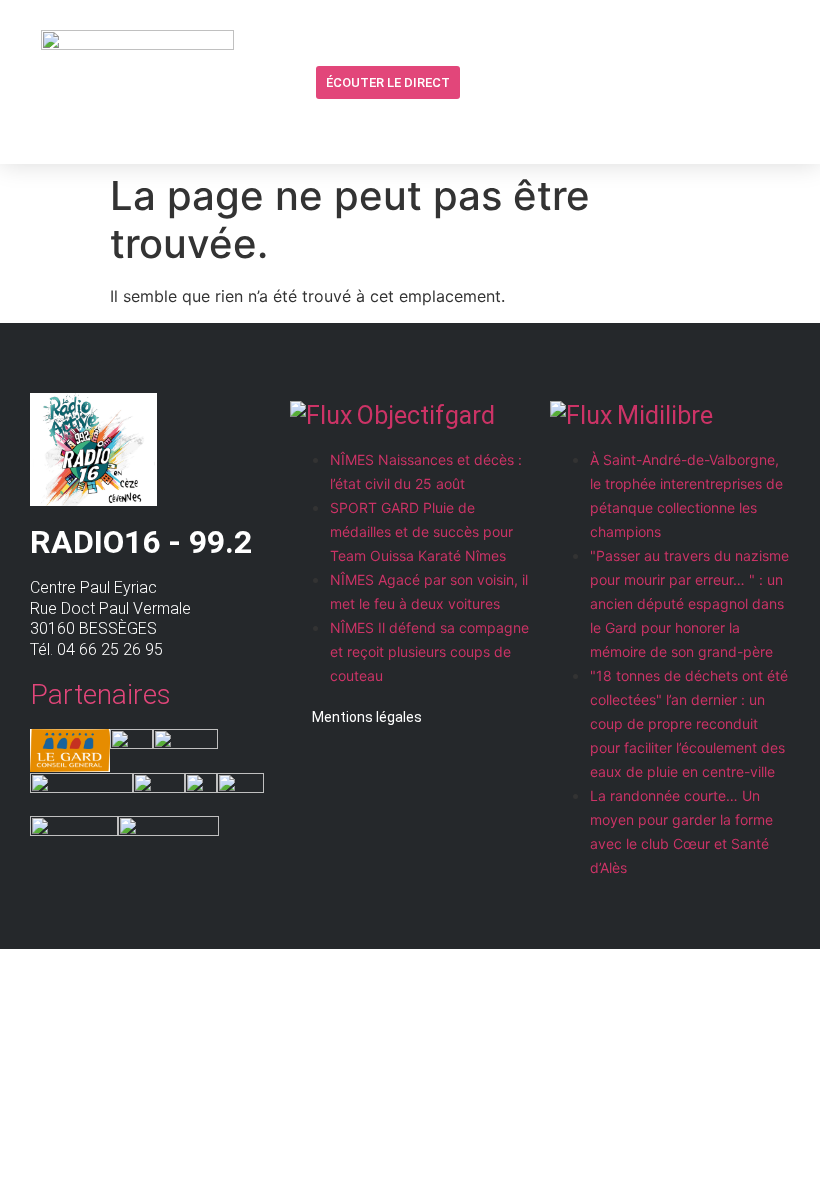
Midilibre (665, 415)
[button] (479, 83)
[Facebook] (517, 82)
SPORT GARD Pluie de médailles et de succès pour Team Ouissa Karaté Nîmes (421, 531)
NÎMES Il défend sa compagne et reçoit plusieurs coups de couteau (429, 651)
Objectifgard (426, 415)
